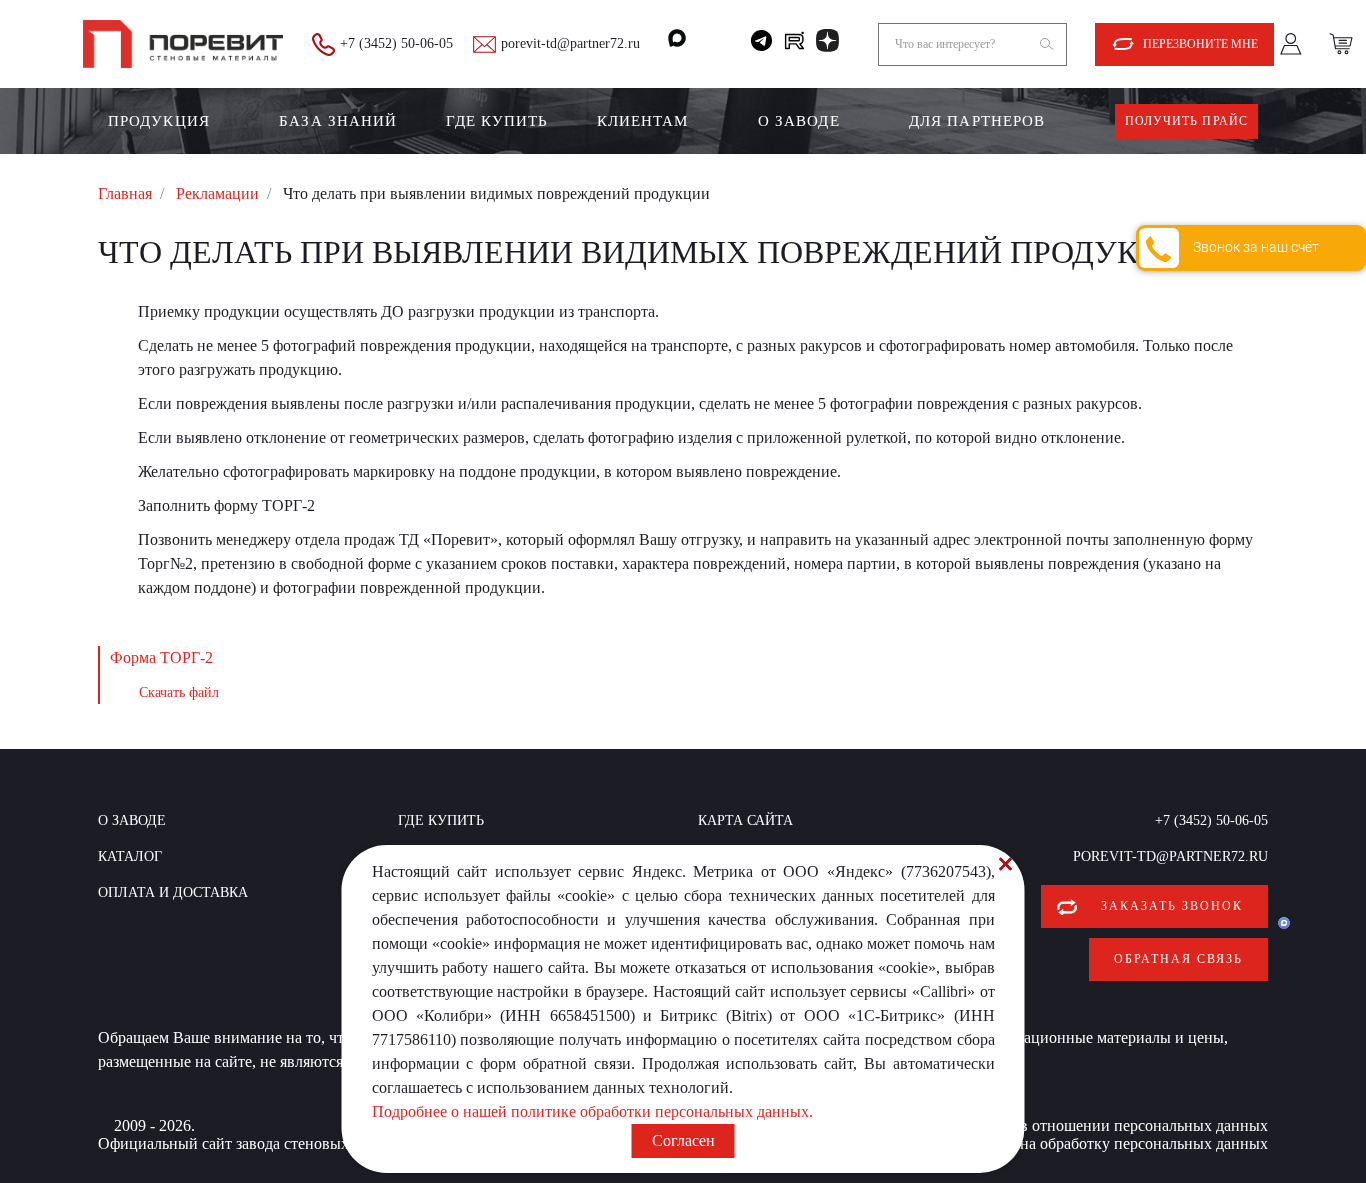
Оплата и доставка (173, 892)
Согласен (683, 1140)
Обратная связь (1178, 959)
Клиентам (643, 121)
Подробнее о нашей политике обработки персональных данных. (592, 1111)
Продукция (159, 121)
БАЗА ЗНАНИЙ (338, 121)
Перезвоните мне (1200, 44)
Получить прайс (1186, 121)
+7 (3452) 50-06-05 (396, 43)
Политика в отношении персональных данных (1108, 1125)
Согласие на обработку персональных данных (1110, 1143)
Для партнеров (977, 121)
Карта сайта (745, 820)
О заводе (799, 121)
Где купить (497, 121)
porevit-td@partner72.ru (570, 43)
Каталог (130, 856)
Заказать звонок (1172, 906)
